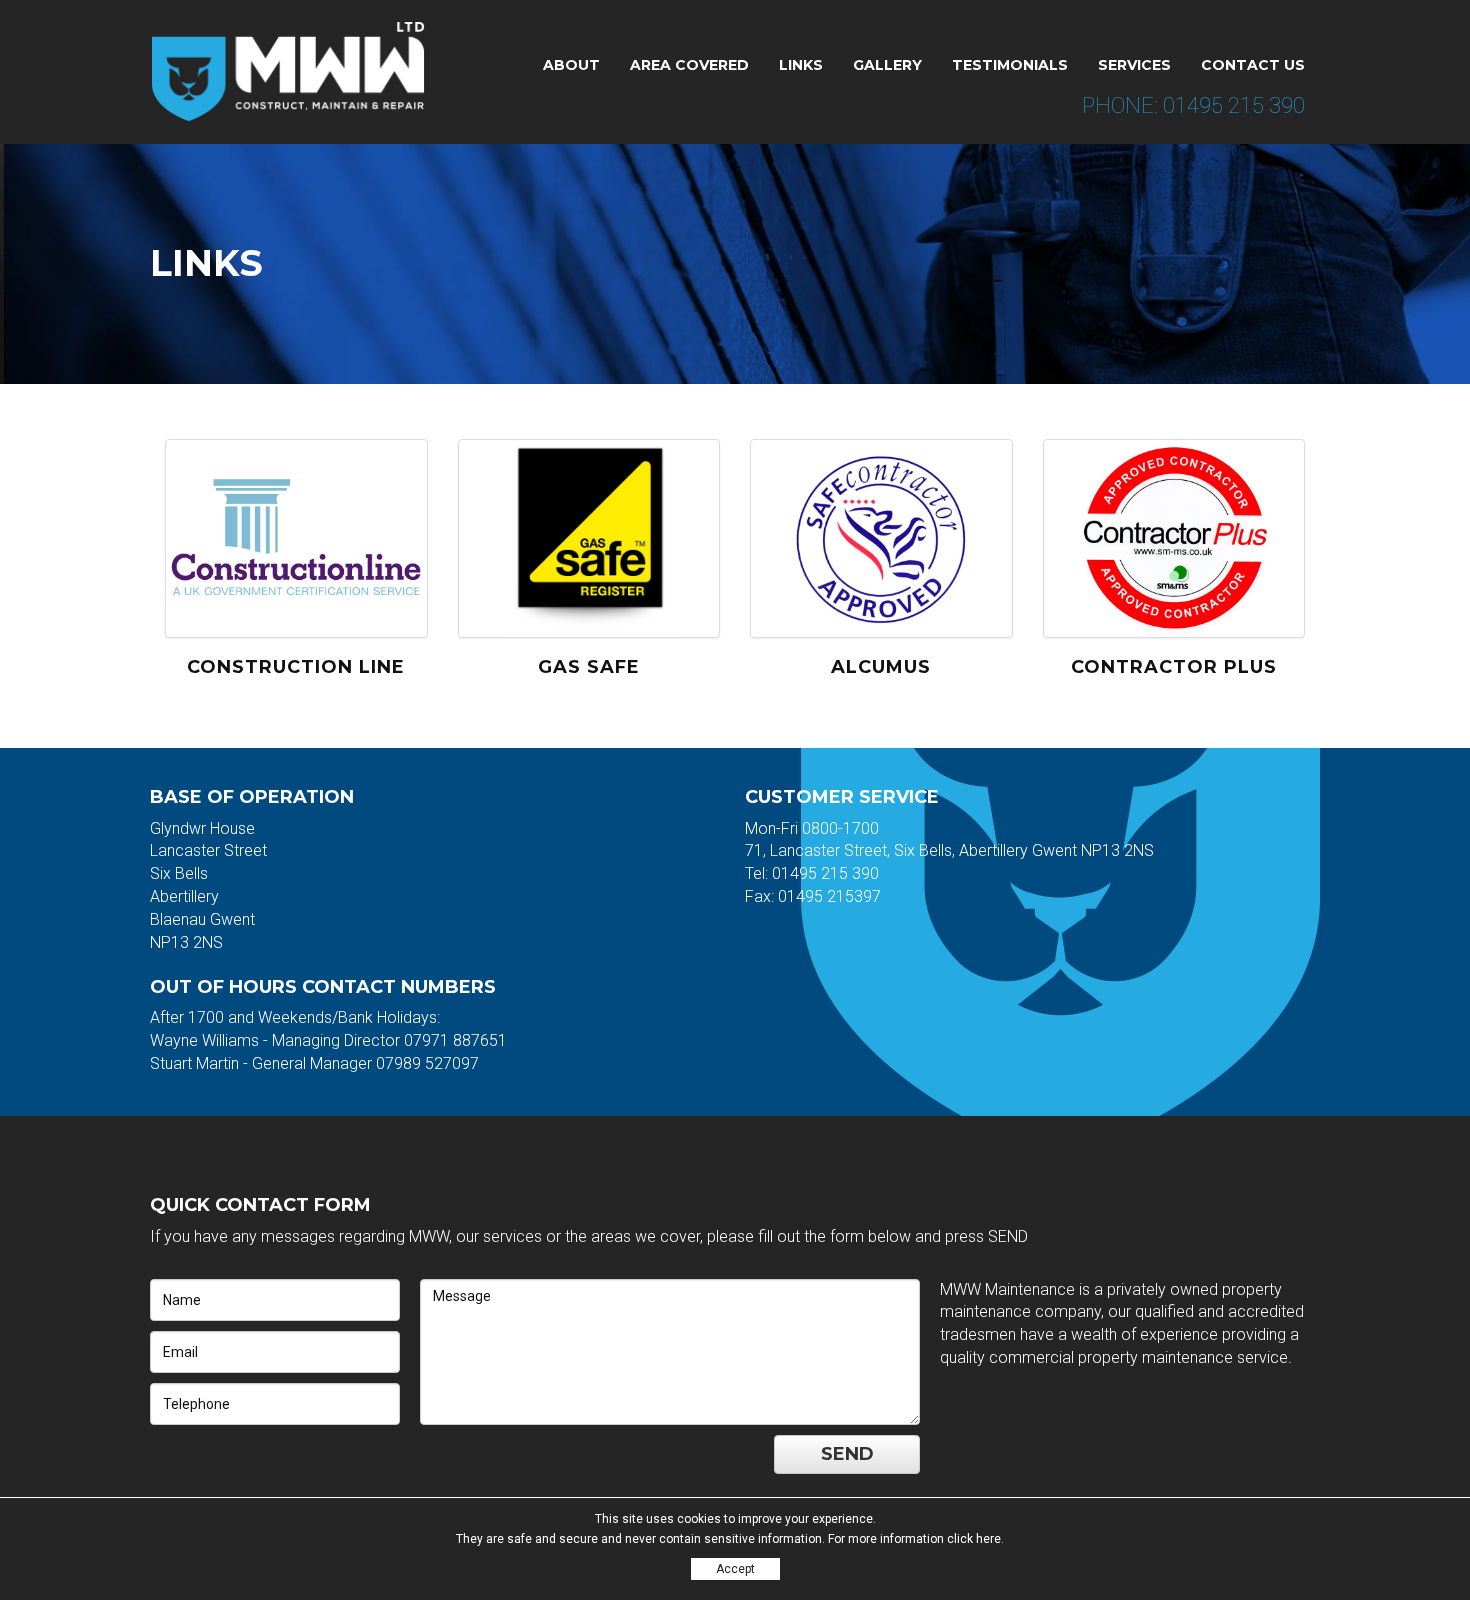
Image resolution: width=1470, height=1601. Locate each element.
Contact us (1253, 65)
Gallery (887, 65)
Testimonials (1010, 65)
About (571, 65)
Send (847, 1454)
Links (801, 65)
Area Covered (689, 65)
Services (1134, 65)
